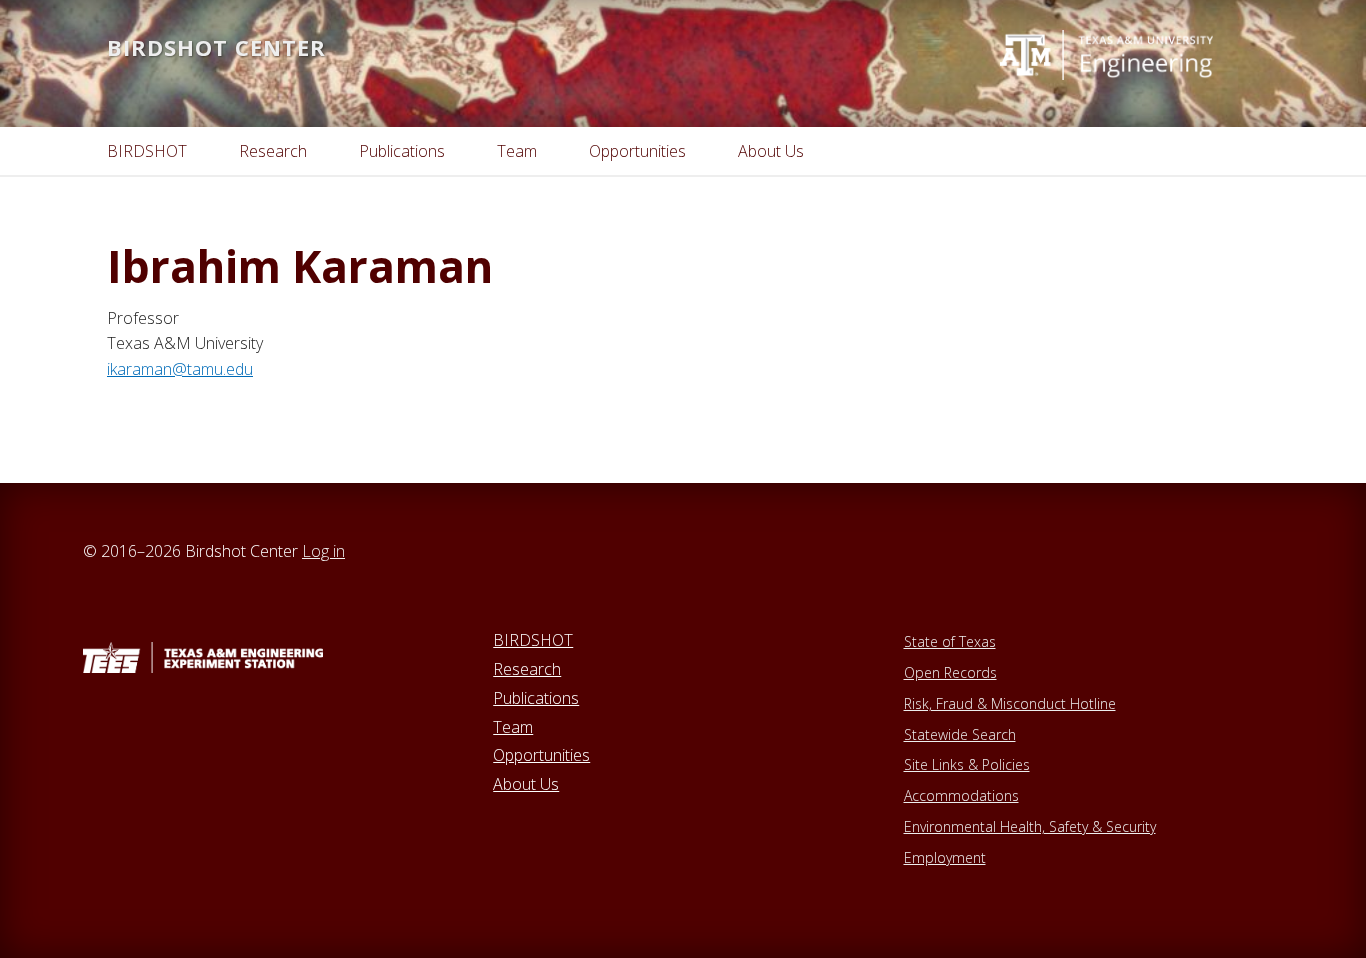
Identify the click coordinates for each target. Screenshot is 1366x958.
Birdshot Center (216, 47)
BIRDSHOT (533, 640)
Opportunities (541, 755)
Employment (945, 857)
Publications (536, 698)
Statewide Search (960, 734)
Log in (323, 551)
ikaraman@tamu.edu (180, 369)
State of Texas (950, 641)
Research (527, 669)
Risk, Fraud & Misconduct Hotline (1010, 703)
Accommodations (961, 795)
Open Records (950, 672)
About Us (526, 784)
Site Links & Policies (967, 764)
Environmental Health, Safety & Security (1030, 826)
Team (513, 727)
